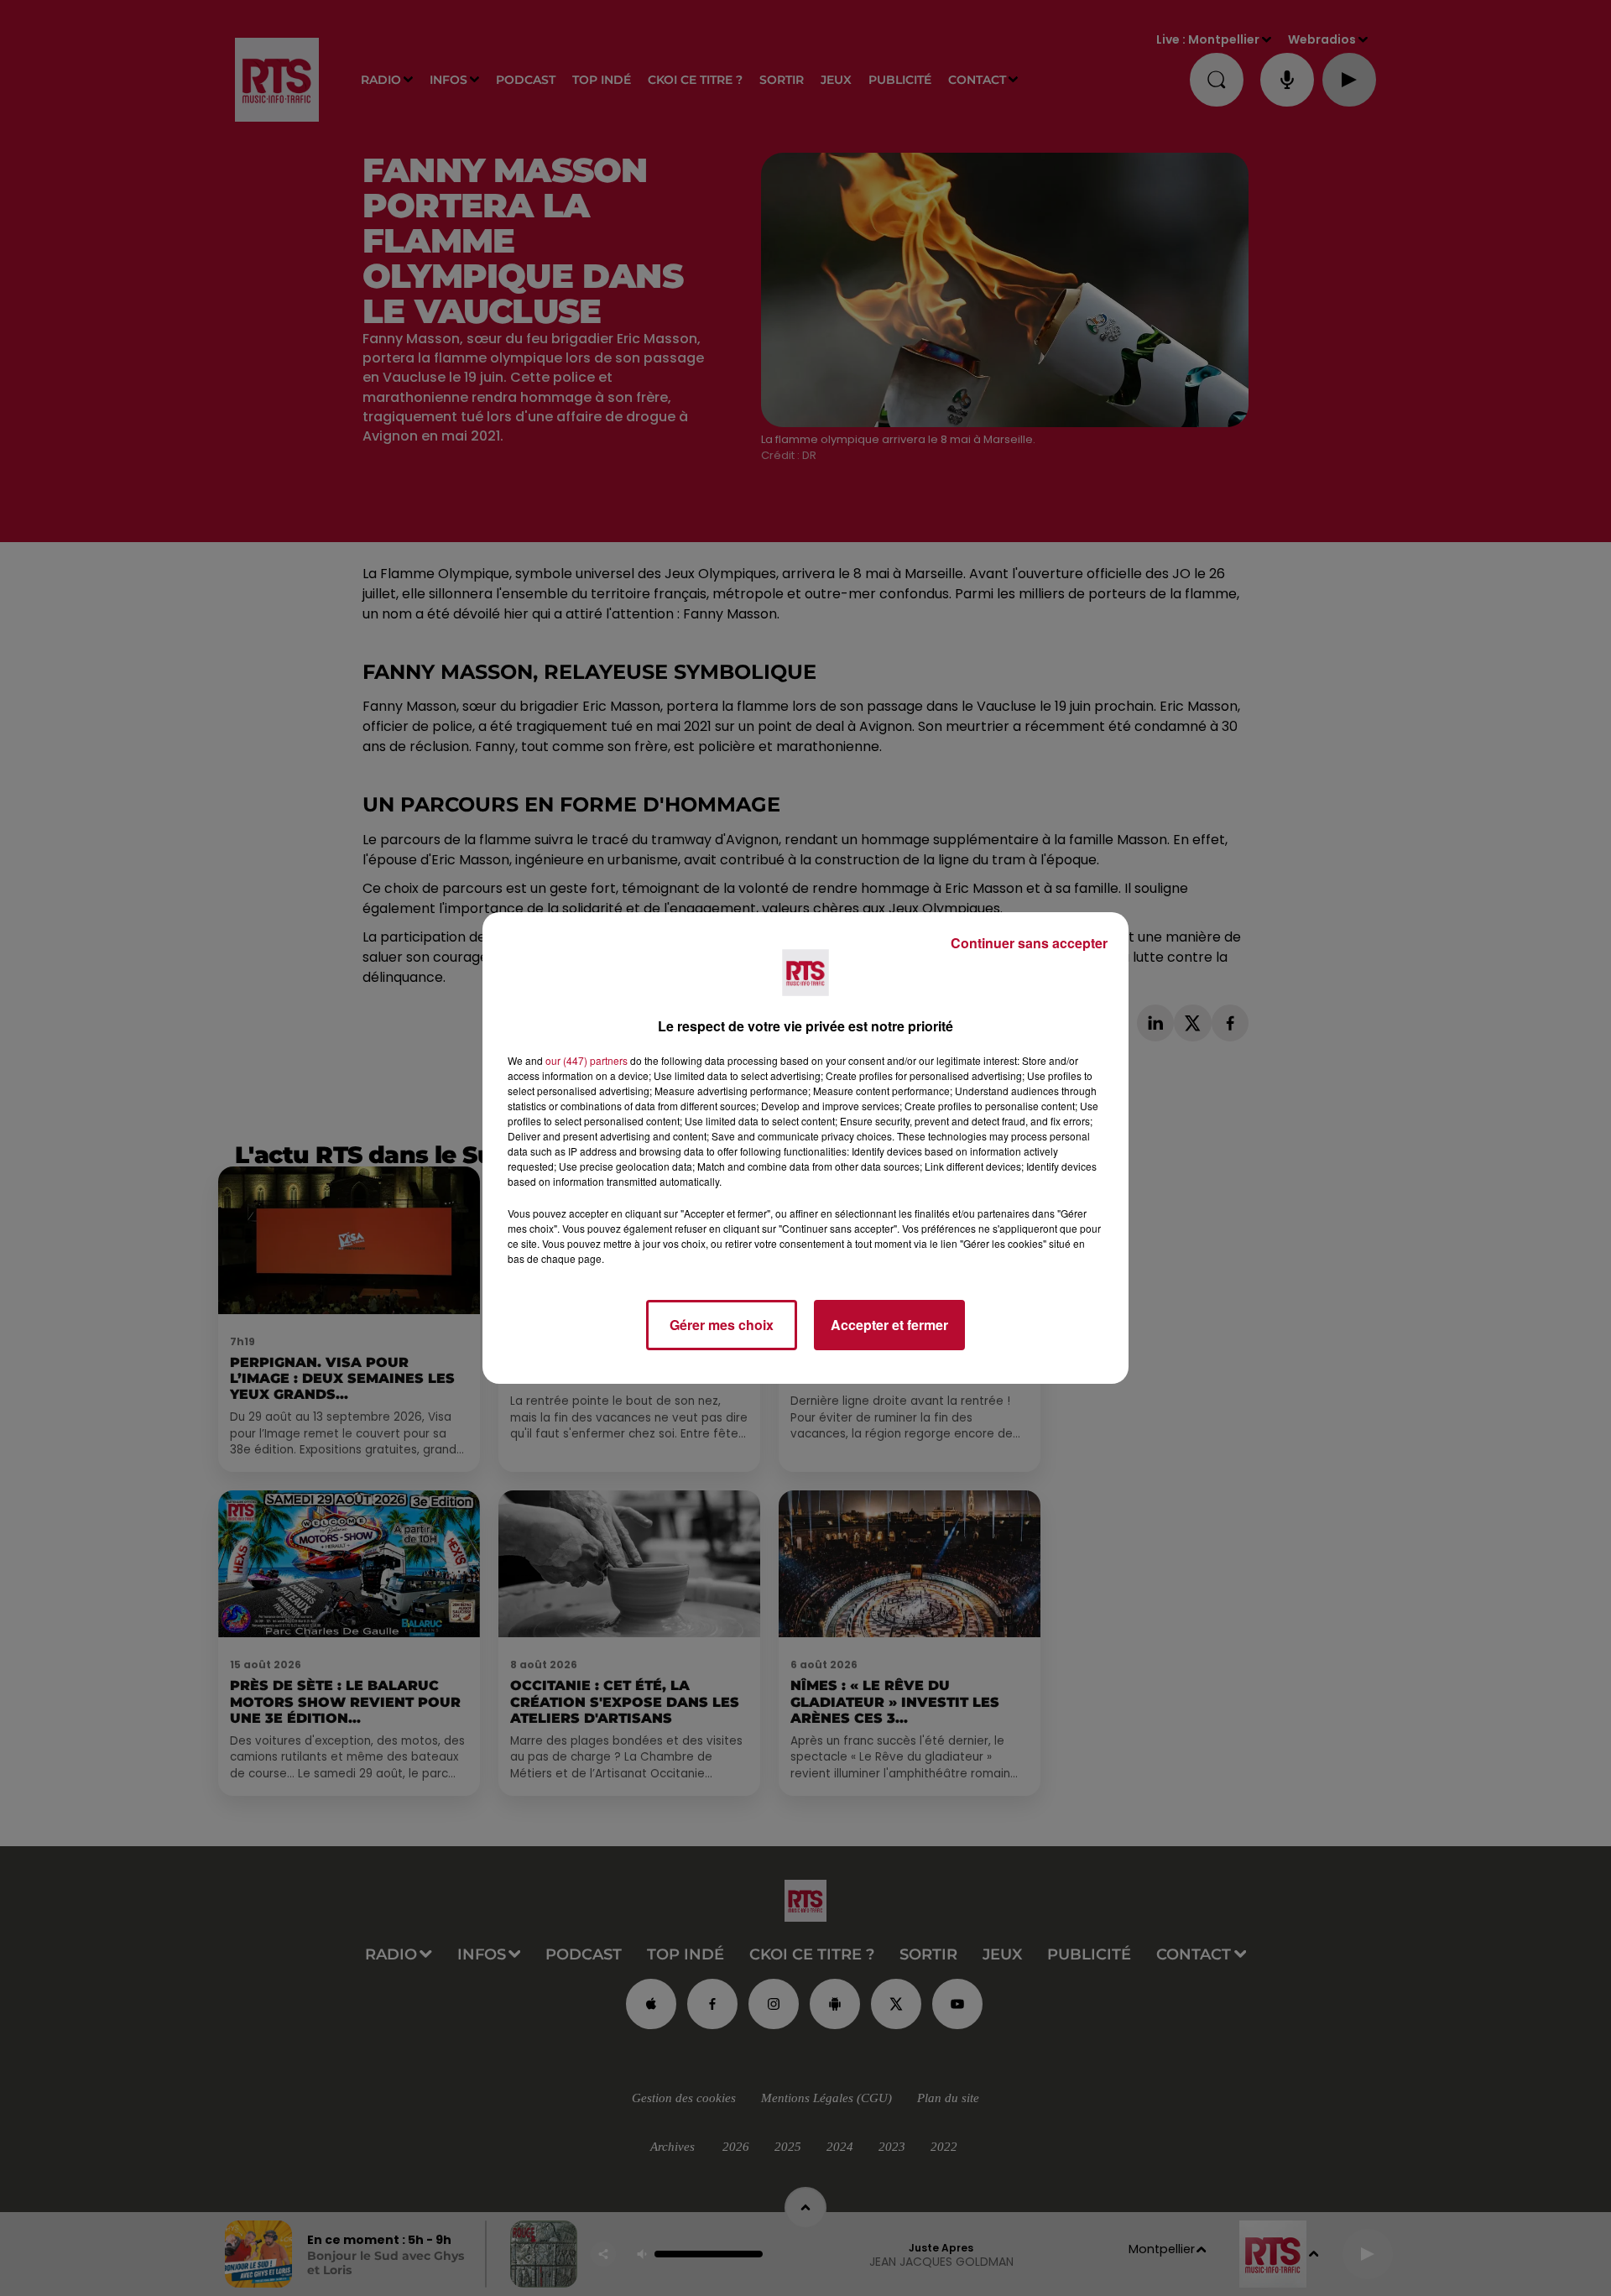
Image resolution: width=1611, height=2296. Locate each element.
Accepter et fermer (889, 1325)
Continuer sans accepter (1029, 943)
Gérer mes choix (722, 1325)
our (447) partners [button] (587, 1060)
